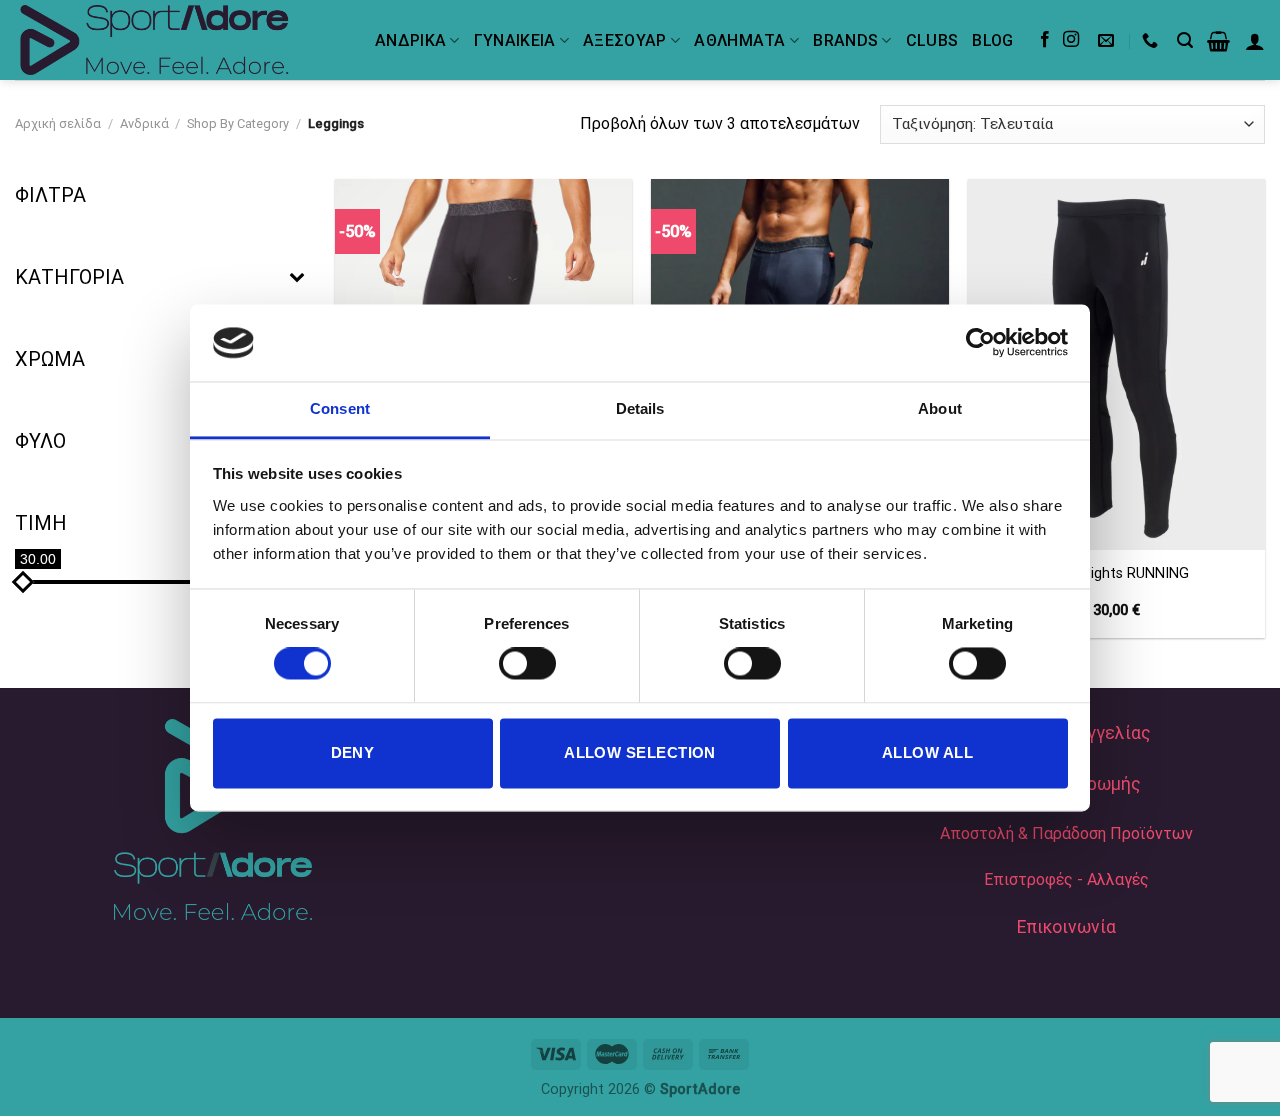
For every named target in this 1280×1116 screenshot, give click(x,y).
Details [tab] (640, 408)
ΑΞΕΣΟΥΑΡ (625, 40)
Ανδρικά (144, 123)
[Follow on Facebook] (1045, 40)
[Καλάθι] (1218, 41)
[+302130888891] (1152, 40)
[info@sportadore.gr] (1108, 40)
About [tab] (940, 408)
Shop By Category (238, 123)
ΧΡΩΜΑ (50, 359)
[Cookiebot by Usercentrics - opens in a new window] (980, 343)
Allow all (927, 752)
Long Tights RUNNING (1117, 573)
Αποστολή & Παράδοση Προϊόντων (1066, 833)
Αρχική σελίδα (58, 123)
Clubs (932, 40)
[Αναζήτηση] (1185, 40)
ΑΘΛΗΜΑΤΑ (740, 40)
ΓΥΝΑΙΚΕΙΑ (515, 40)
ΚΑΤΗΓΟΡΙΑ (69, 277)
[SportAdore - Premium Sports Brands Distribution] (180, 40)
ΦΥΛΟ (40, 441)
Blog (992, 40)
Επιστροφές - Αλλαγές (1066, 879)
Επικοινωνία (1066, 927)
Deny (353, 752)
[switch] (527, 664)
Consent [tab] (340, 408)
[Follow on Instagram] (1071, 40)
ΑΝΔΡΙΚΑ (410, 40)
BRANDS (845, 40)
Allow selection (640, 752)
